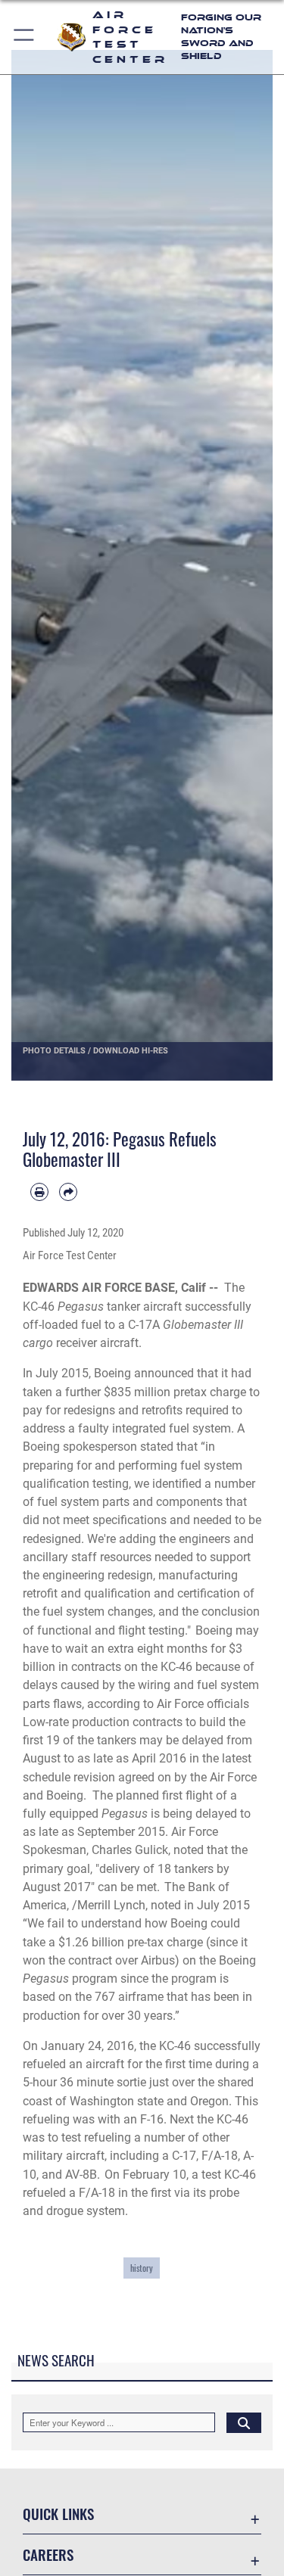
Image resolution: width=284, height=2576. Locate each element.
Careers (48, 2554)
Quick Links (58, 2514)
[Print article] (39, 1192)
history (142, 2268)
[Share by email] (68, 1192)
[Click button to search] (244, 2422)
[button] (25, 37)
